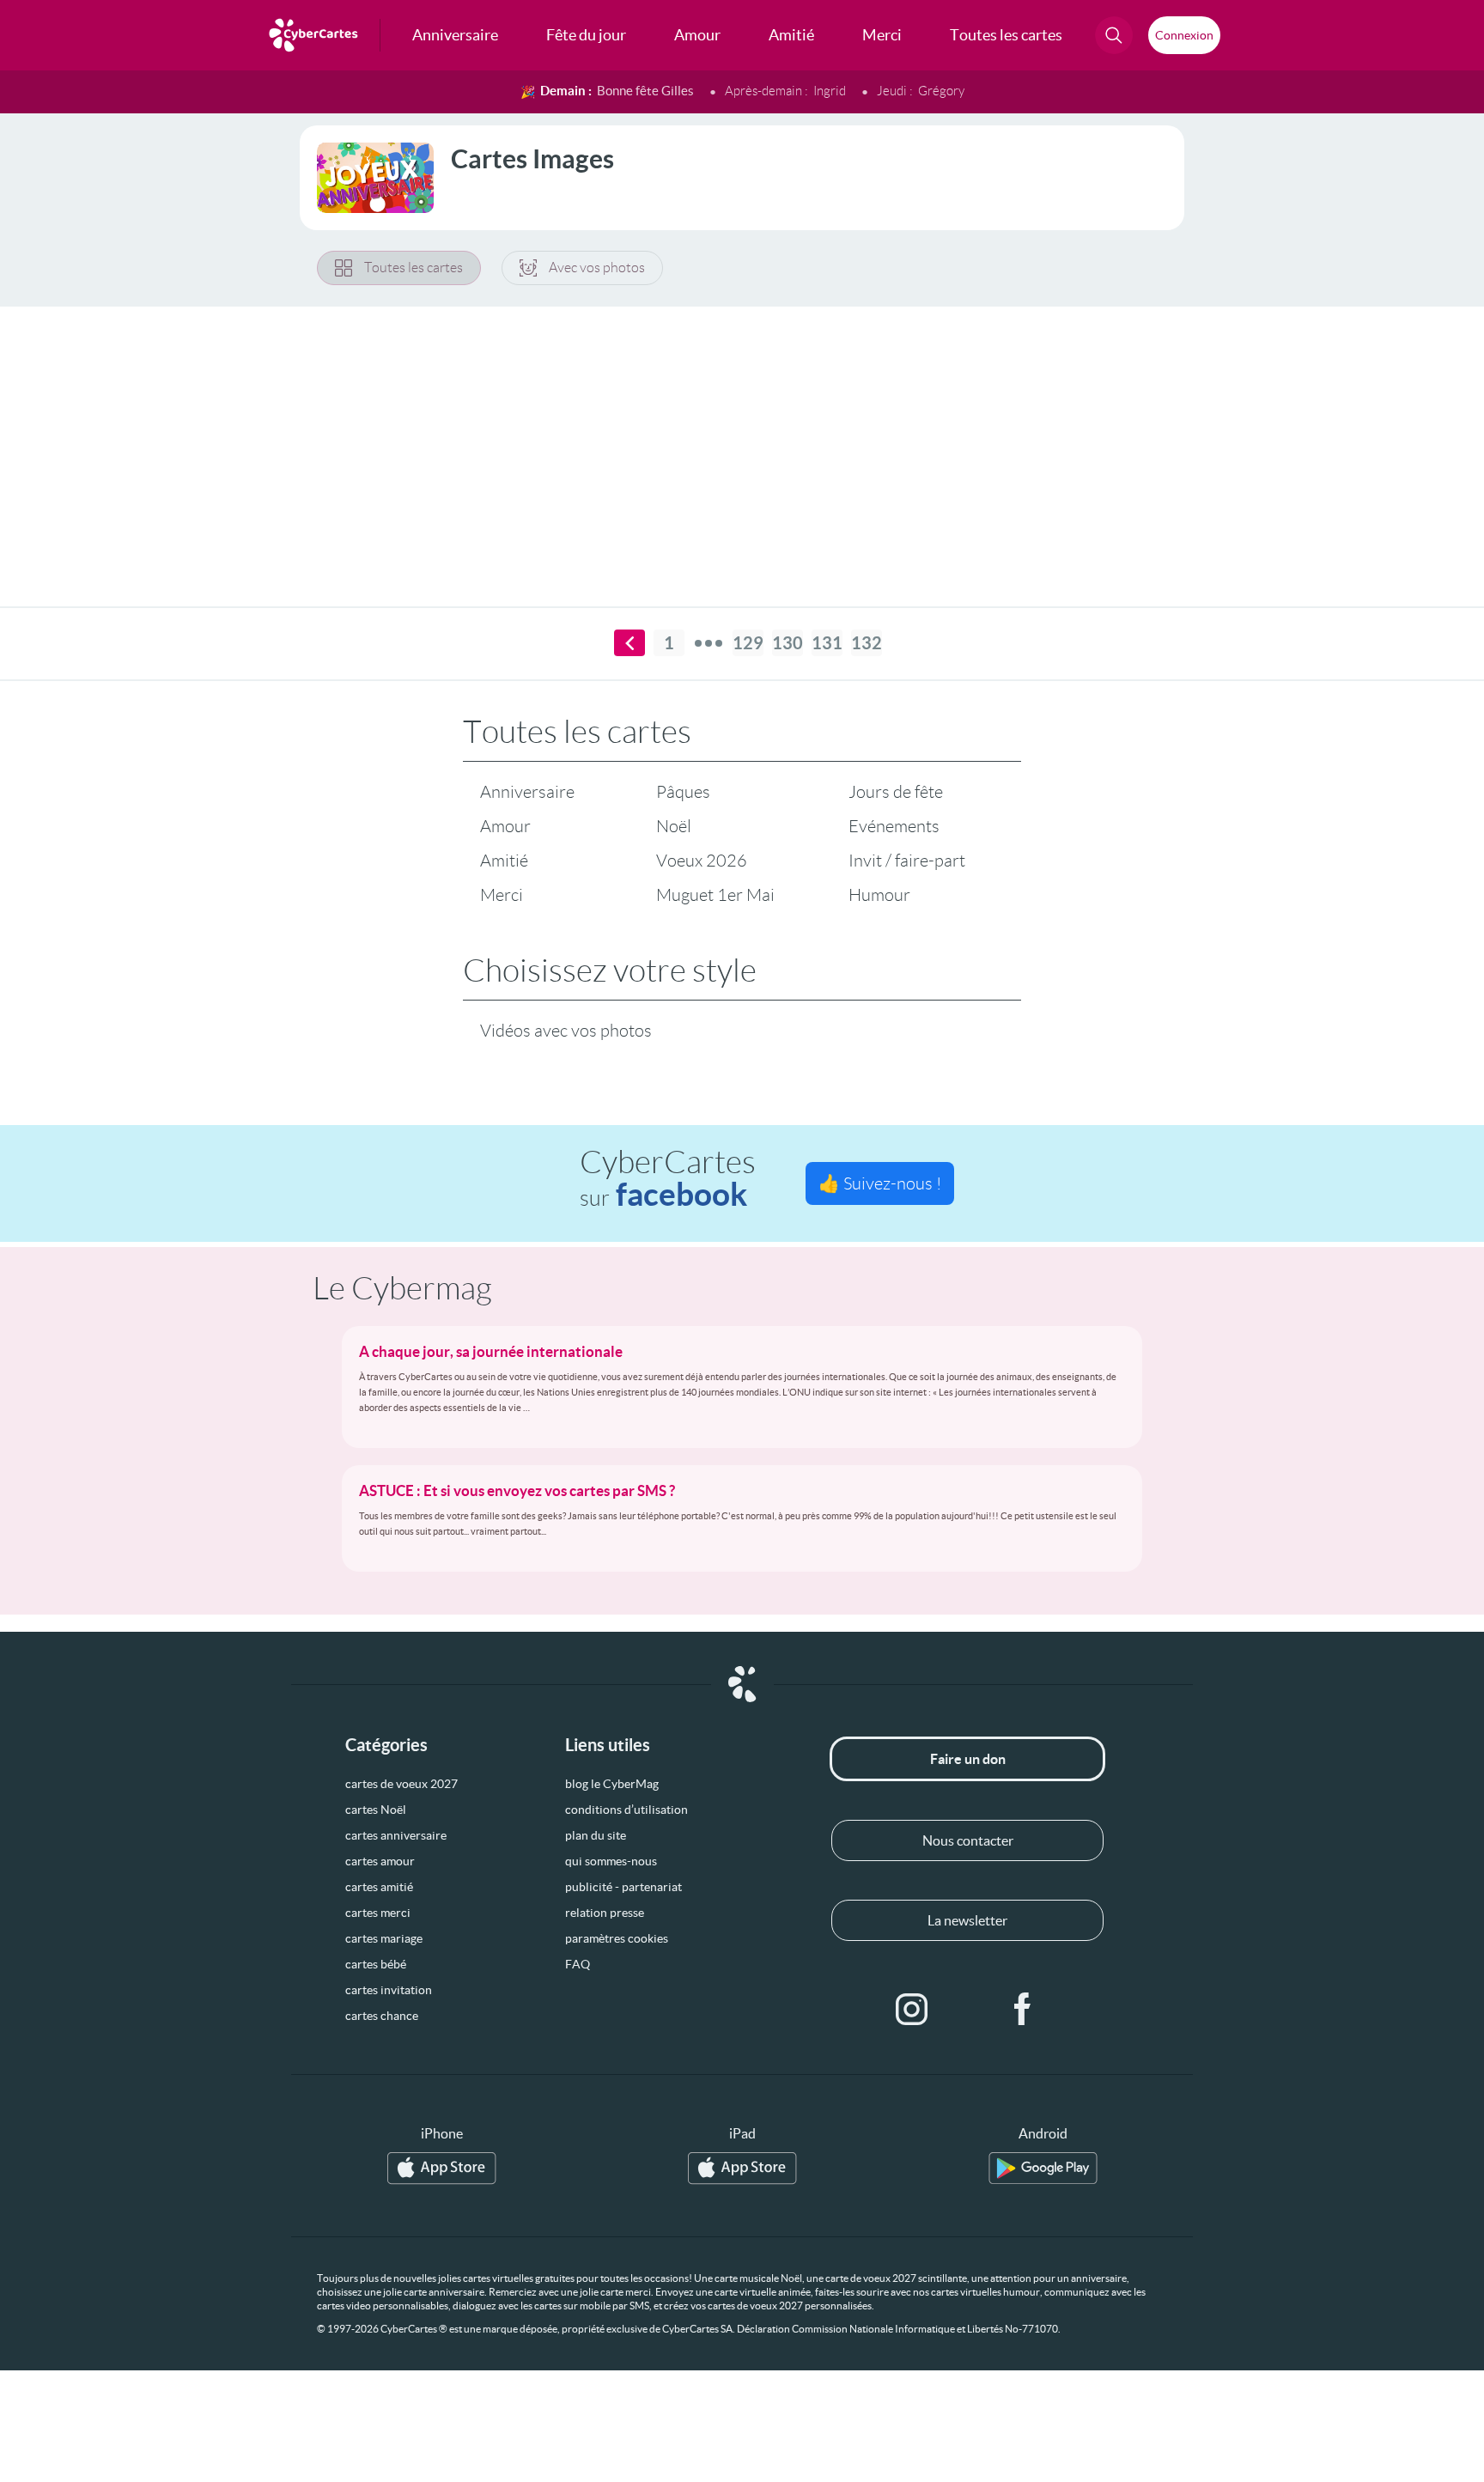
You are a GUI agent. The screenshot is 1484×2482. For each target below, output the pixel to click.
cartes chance (382, 2016)
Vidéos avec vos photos (566, 1031)
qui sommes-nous (611, 1861)
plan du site (596, 1835)
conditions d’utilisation (626, 1810)
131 (827, 643)
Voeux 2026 (702, 861)
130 (788, 643)
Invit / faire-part (907, 861)
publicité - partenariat (623, 1887)
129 (748, 643)
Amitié (504, 861)
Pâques (683, 792)
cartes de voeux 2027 (401, 1784)
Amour (505, 826)
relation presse (605, 1913)
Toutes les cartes (414, 268)
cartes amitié (379, 1887)
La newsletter (967, 1920)
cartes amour (380, 1861)
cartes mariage (384, 1938)
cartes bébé (376, 1964)
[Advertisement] (742, 446)
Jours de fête (896, 792)
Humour (879, 895)
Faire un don (968, 1759)
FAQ (578, 1964)
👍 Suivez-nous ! (880, 1183)
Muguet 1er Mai (715, 895)
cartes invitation (389, 1990)
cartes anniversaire (396, 1835)
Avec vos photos (597, 268)
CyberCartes (668, 1179)
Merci (502, 895)
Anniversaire (527, 792)
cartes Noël (376, 1810)
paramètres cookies (617, 1938)
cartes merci (378, 1913)
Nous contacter (968, 1840)
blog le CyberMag (612, 1784)
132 (867, 643)
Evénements (894, 826)
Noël (674, 826)
